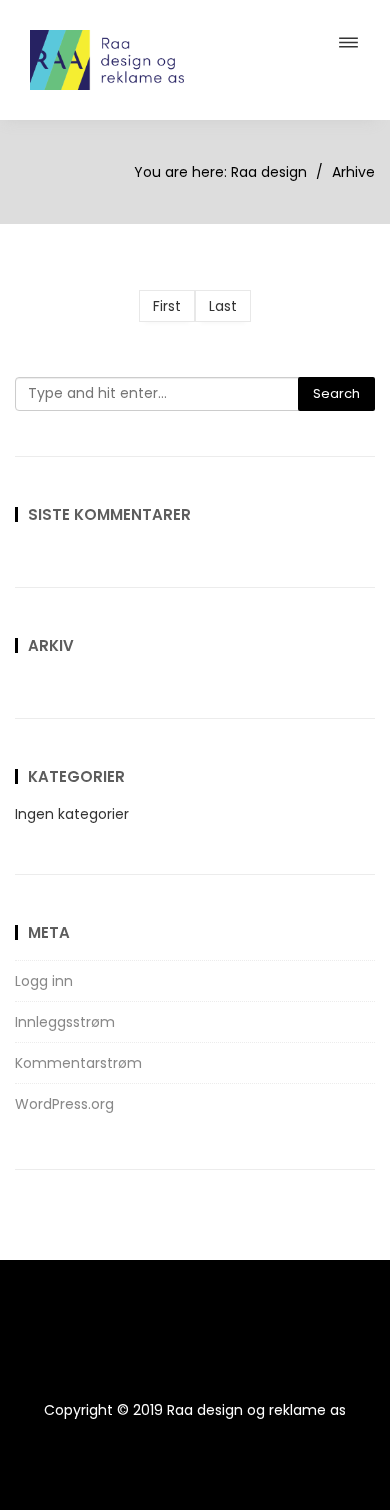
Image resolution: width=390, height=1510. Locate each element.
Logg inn (44, 981)
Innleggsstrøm (65, 1022)
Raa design (269, 172)
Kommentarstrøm (78, 1063)
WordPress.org (64, 1104)
